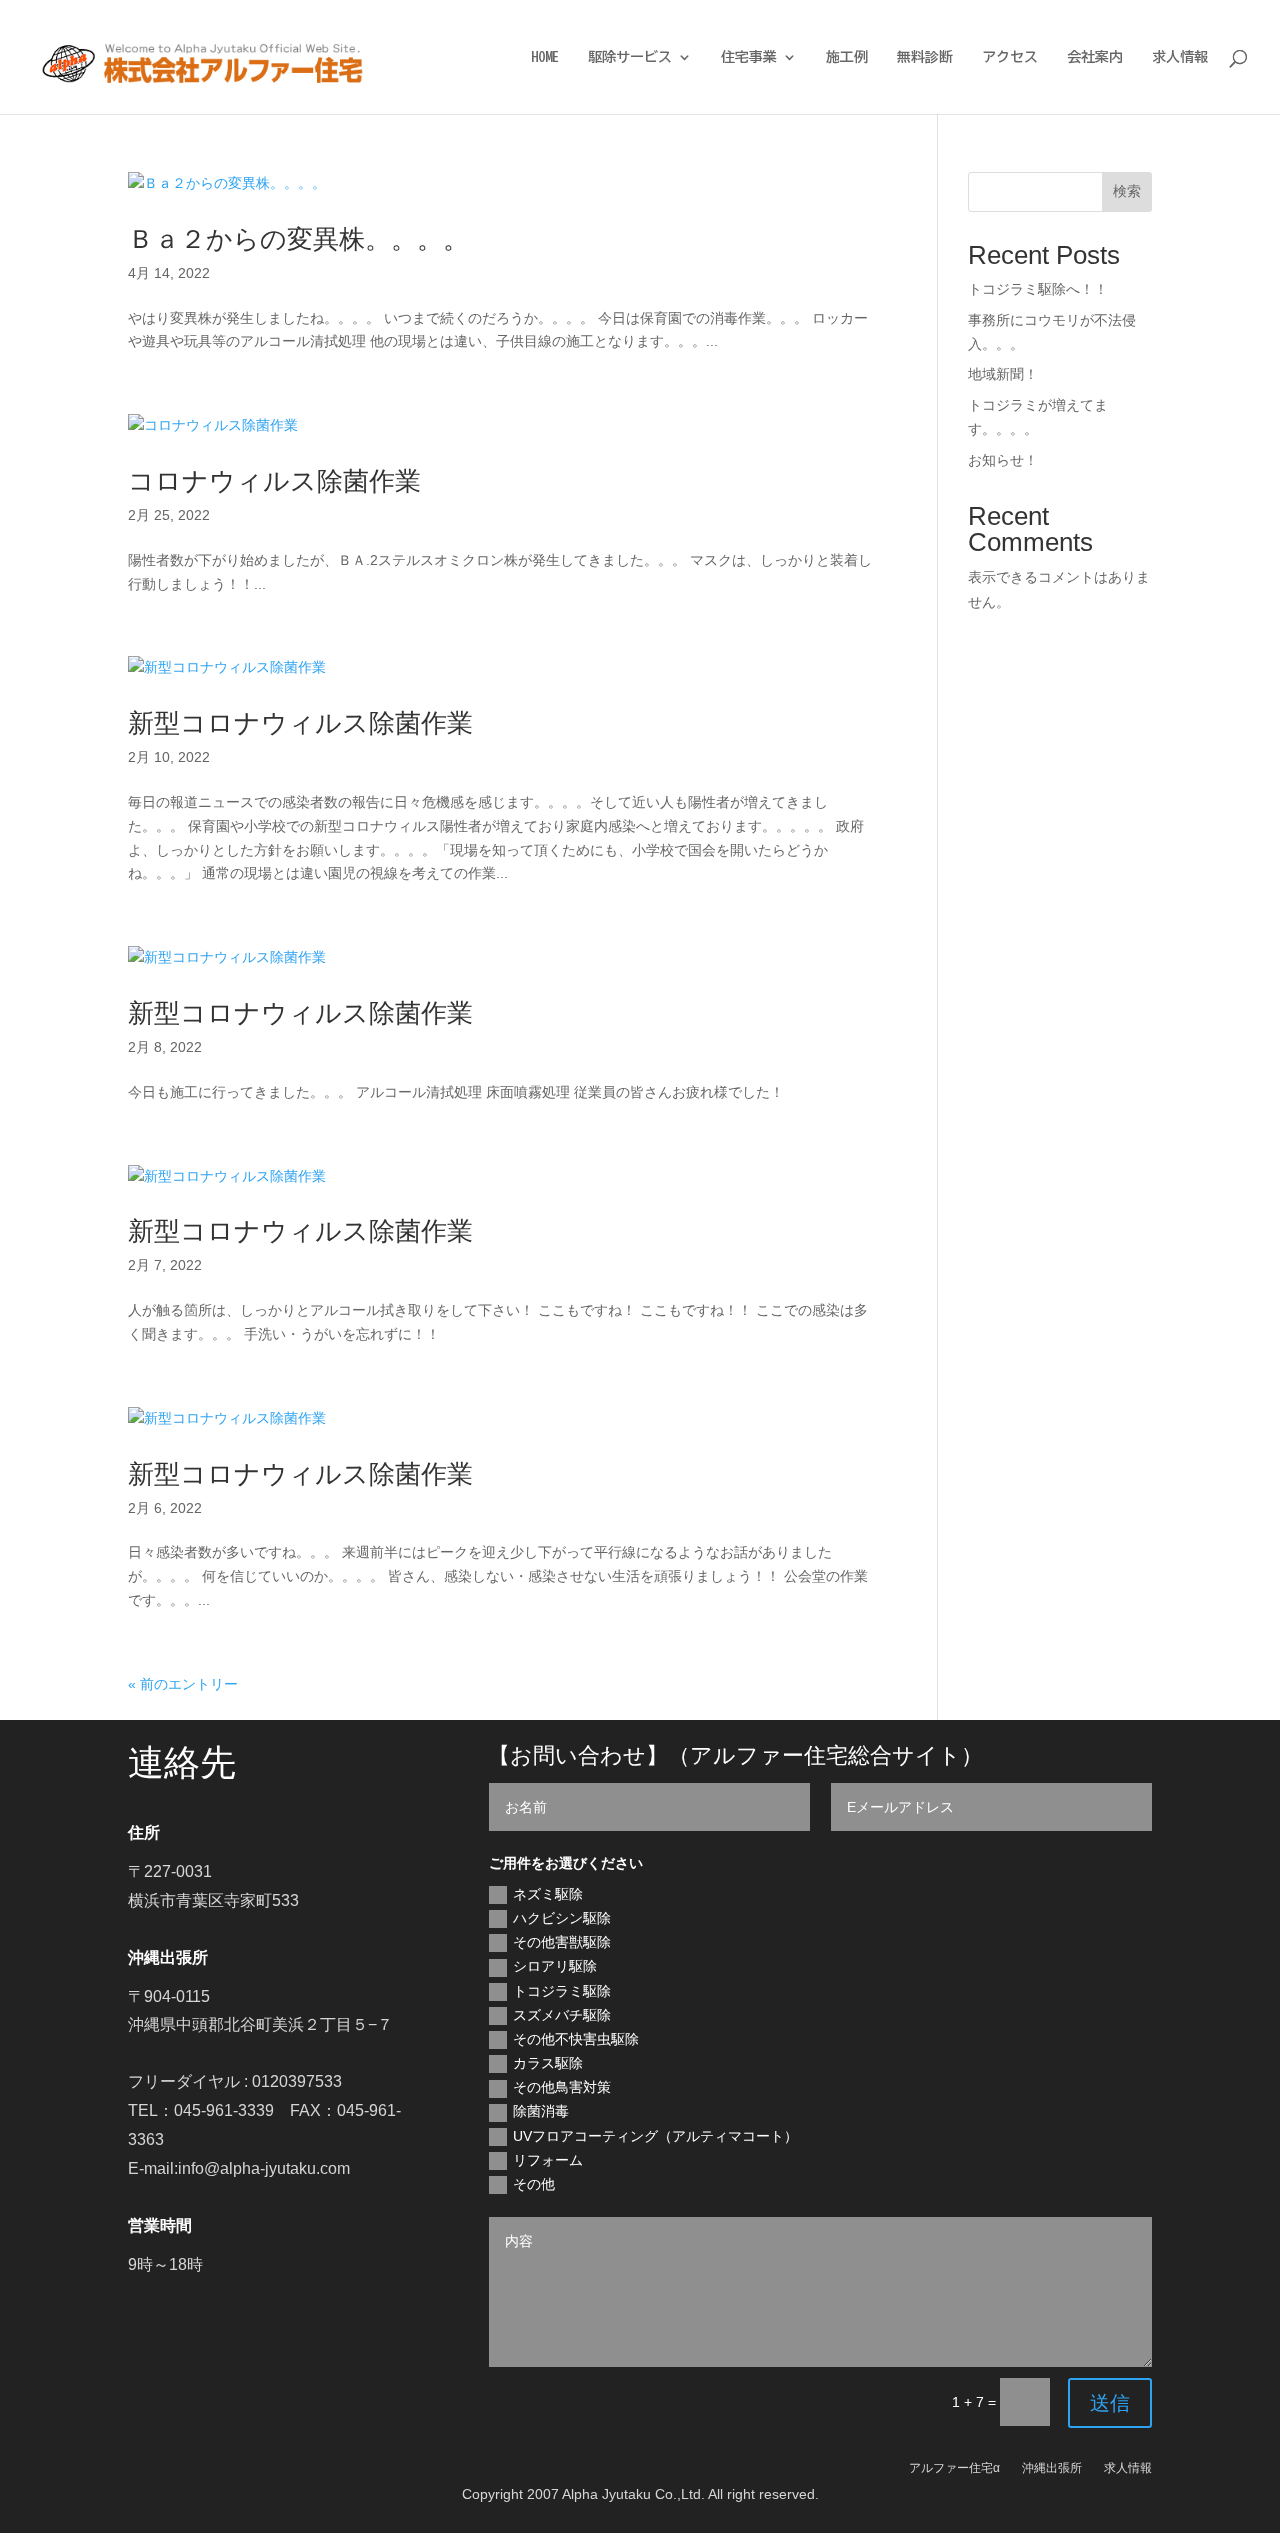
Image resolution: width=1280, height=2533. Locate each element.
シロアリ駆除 (555, 1966)
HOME (545, 57)
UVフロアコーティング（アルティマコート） (655, 2136)
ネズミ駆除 (548, 1894)
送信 (1110, 2403)
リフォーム (548, 2160)
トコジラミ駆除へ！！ (1038, 289)
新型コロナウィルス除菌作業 (300, 723)
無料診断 (925, 57)
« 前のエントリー (183, 1684)
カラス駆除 (548, 2063)
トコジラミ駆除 (562, 1991)
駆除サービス (630, 57)
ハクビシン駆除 (562, 1918)
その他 (534, 2184)
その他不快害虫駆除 (576, 2039)
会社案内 (1095, 57)
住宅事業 (749, 57)
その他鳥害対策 (562, 2087)
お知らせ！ (1003, 460)
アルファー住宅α (954, 2468)
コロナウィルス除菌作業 (274, 481)
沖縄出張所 (1052, 2468)
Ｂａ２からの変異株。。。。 (298, 239)
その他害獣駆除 (562, 1942)
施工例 (847, 57)
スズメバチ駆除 (562, 2015)
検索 (1127, 191)
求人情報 (1180, 57)
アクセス (1010, 57)
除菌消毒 (541, 2111)
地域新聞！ (1003, 374)
